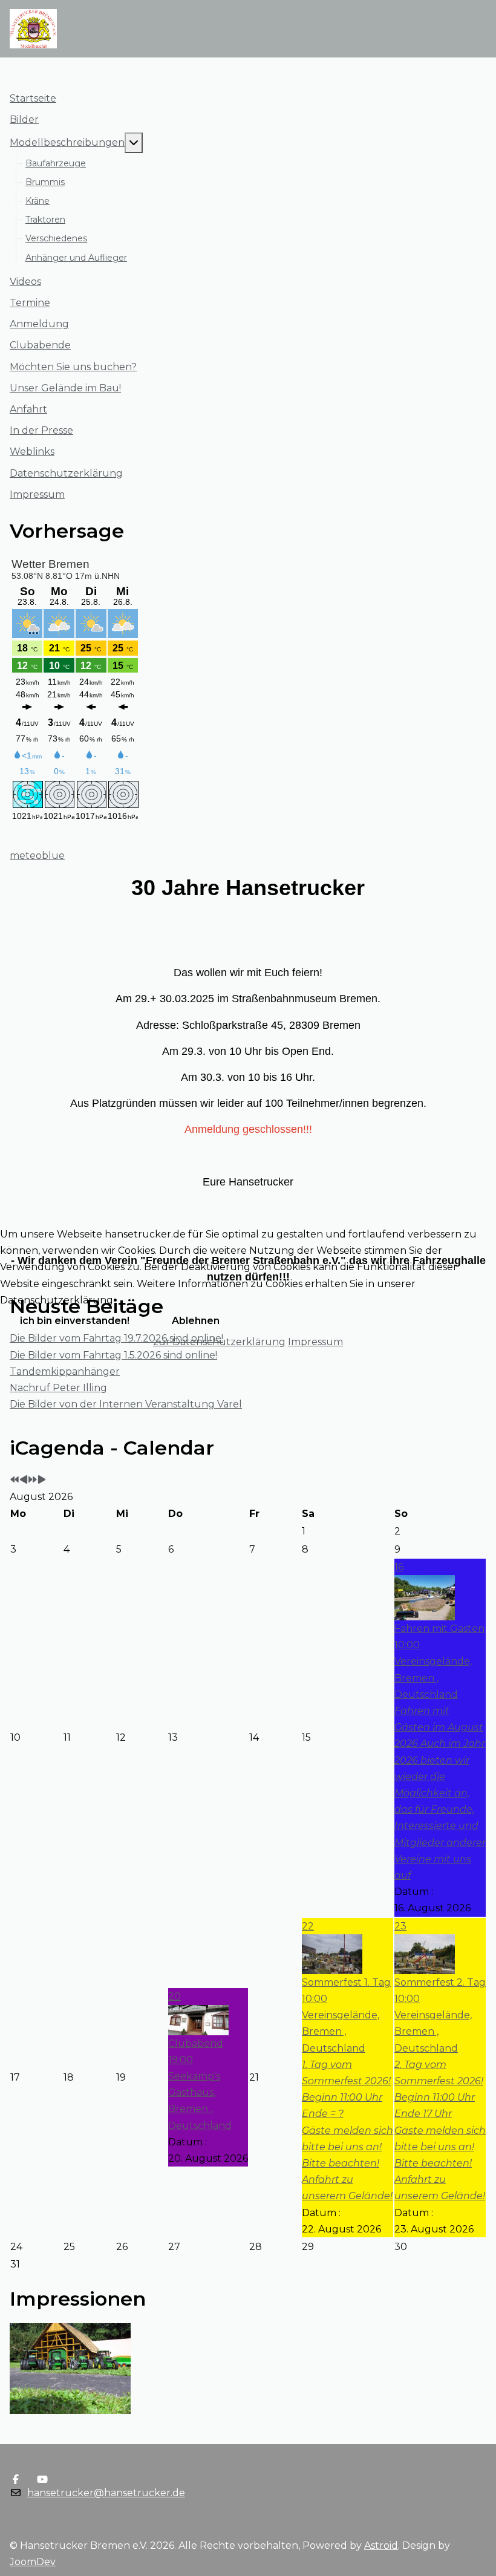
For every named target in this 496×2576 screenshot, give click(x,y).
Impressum (315, 1342)
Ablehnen (196, 1321)
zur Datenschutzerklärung (219, 1342)
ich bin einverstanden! (75, 1321)
